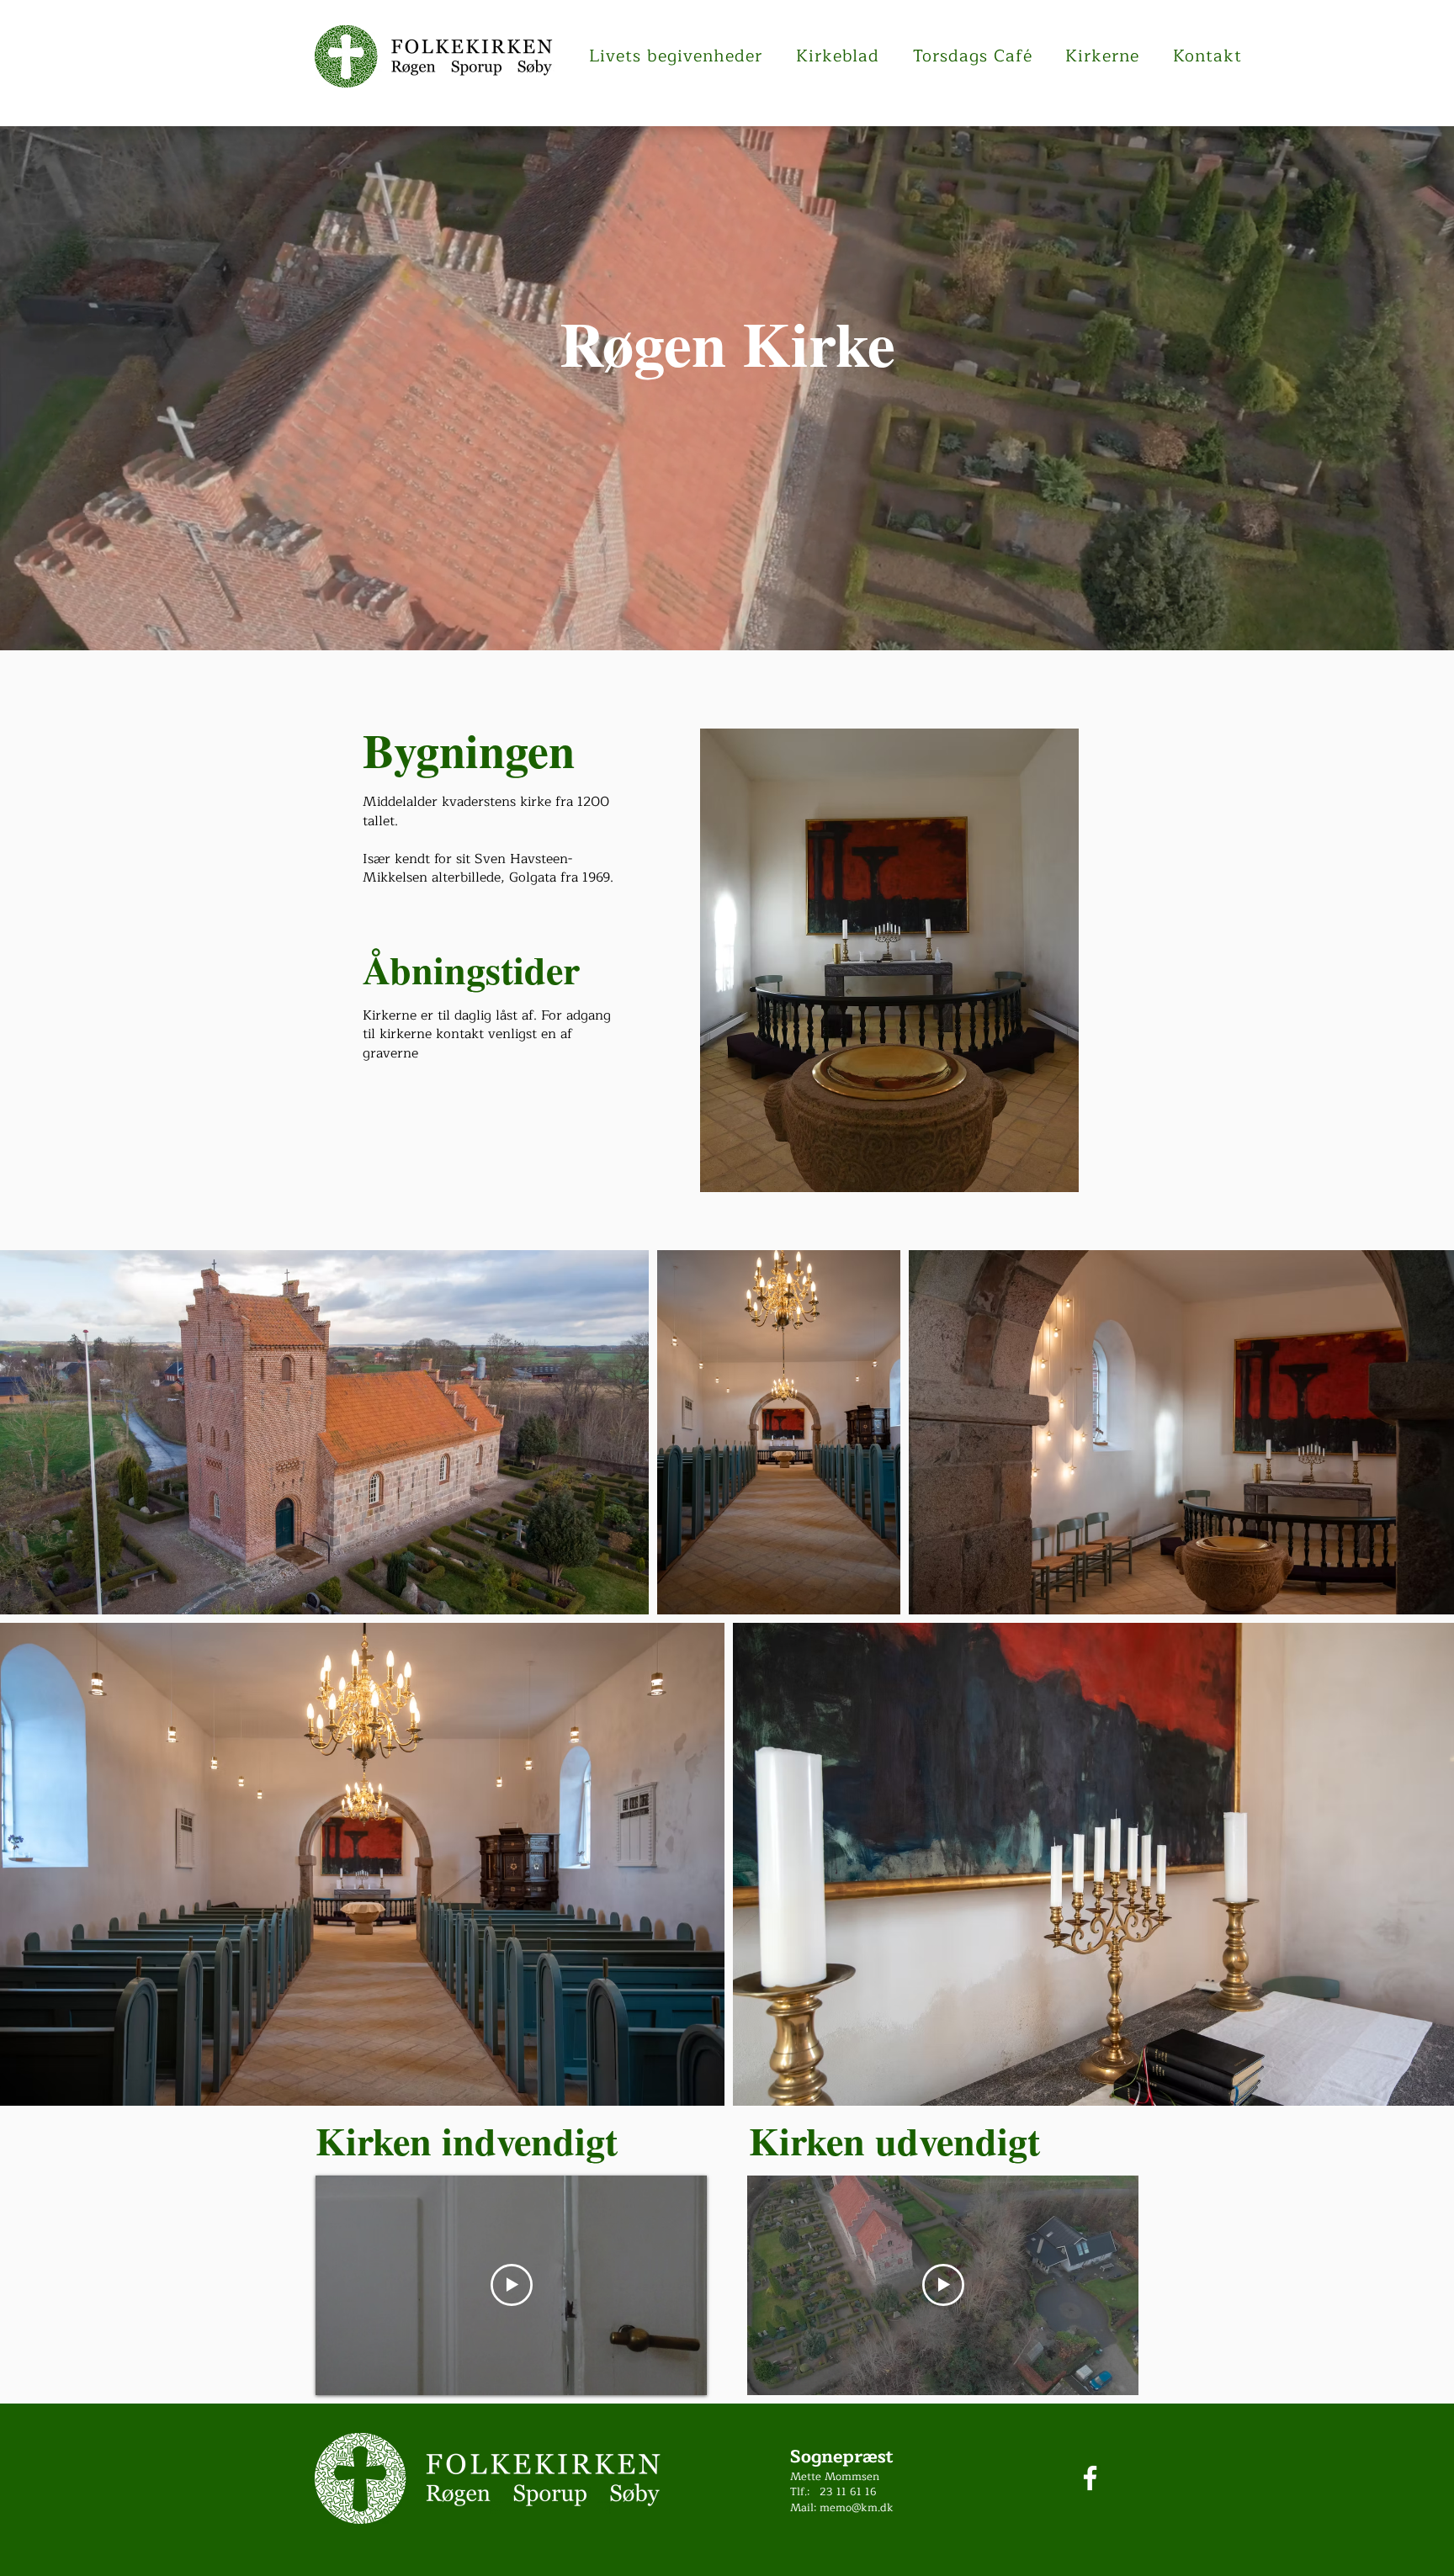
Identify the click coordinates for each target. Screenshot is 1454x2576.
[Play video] (512, 2285)
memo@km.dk (857, 2508)
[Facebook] (1090, 2478)
